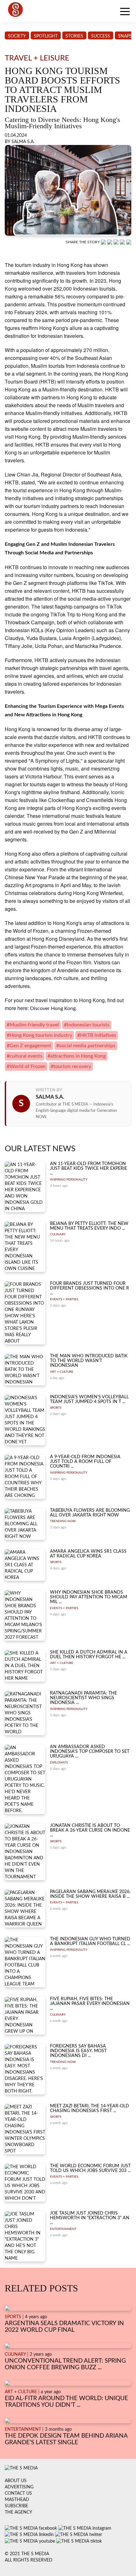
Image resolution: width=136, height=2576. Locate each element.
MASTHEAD (17, 2500)
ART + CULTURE (62, 1372)
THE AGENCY (19, 2512)
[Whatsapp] (104, 242)
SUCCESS (101, 36)
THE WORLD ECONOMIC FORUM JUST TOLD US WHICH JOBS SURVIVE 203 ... (90, 2168)
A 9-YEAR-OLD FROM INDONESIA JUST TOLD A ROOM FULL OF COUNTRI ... (85, 1462)
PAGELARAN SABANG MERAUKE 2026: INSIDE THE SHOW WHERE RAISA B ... (90, 1894)
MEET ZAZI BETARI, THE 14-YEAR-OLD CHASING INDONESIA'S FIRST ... (90, 2108)
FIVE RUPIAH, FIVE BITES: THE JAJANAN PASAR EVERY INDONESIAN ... (90, 2004)
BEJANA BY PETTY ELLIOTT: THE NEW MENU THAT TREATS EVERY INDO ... (89, 1226)
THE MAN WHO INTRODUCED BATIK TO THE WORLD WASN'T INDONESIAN (89, 1361)
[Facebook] (110, 242)
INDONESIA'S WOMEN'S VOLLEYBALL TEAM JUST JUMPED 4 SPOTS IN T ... (89, 1399)
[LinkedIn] (117, 242)
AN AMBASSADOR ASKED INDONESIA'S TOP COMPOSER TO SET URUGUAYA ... (90, 1752)
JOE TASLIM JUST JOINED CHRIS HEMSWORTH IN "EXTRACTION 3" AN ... (90, 2218)
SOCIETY (17, 36)
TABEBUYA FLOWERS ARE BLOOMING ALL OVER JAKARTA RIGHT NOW (90, 1513)
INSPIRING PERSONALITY (69, 1180)
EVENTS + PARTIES (64, 1299)
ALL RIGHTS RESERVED (29, 2560)
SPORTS (56, 1408)
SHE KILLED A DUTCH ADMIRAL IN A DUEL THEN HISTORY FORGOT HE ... (89, 1655)
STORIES (74, 36)
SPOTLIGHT (46, 36)
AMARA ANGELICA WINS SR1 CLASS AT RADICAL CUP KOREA (88, 1554)
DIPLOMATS (59, 1763)
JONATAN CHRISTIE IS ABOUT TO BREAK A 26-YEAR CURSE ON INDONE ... (90, 1831)
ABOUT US (16, 2481)
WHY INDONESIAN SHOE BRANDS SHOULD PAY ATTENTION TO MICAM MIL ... (89, 1597)
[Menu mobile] (125, 13)
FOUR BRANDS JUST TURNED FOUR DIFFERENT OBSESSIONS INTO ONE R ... (90, 1288)
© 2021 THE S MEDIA (27, 2554)
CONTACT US (18, 2493)
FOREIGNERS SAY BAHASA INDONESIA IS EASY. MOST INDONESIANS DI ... (78, 2051)
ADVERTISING (19, 2487)
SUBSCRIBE (16, 2506)
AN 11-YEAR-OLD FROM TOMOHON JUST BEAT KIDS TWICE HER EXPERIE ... (89, 1169)
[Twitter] (123, 242)
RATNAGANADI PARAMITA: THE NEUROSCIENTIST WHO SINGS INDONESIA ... (83, 1698)
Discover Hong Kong (53, 1008)
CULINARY (58, 1234)
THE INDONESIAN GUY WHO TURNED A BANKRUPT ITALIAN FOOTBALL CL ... (90, 1941)
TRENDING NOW (63, 1521)
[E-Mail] (129, 242)
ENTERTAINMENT (63, 2229)
